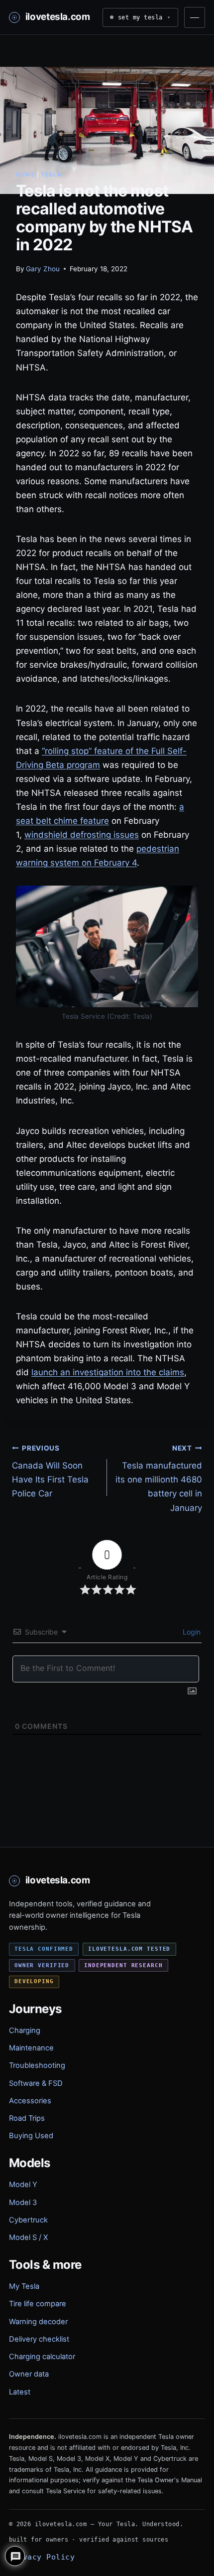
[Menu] (195, 17)
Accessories (30, 2101)
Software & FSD (36, 2083)
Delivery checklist (39, 2339)
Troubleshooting (37, 2065)
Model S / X (28, 2237)
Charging (25, 2030)
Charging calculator (42, 2357)
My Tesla (24, 2286)
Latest (20, 2392)
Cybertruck (28, 2220)
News (25, 174)
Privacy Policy (42, 2557)
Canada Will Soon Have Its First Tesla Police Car (50, 1472)
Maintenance (31, 2048)
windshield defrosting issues (82, 835)
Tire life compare (38, 2304)
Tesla (51, 174)
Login (191, 1632)
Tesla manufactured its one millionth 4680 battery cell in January (159, 1478)
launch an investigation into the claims (108, 1372)
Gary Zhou (43, 269)
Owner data (29, 2374)
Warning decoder (38, 2322)
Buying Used (31, 2136)
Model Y (23, 2185)
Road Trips (27, 2118)
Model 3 (23, 2203)
